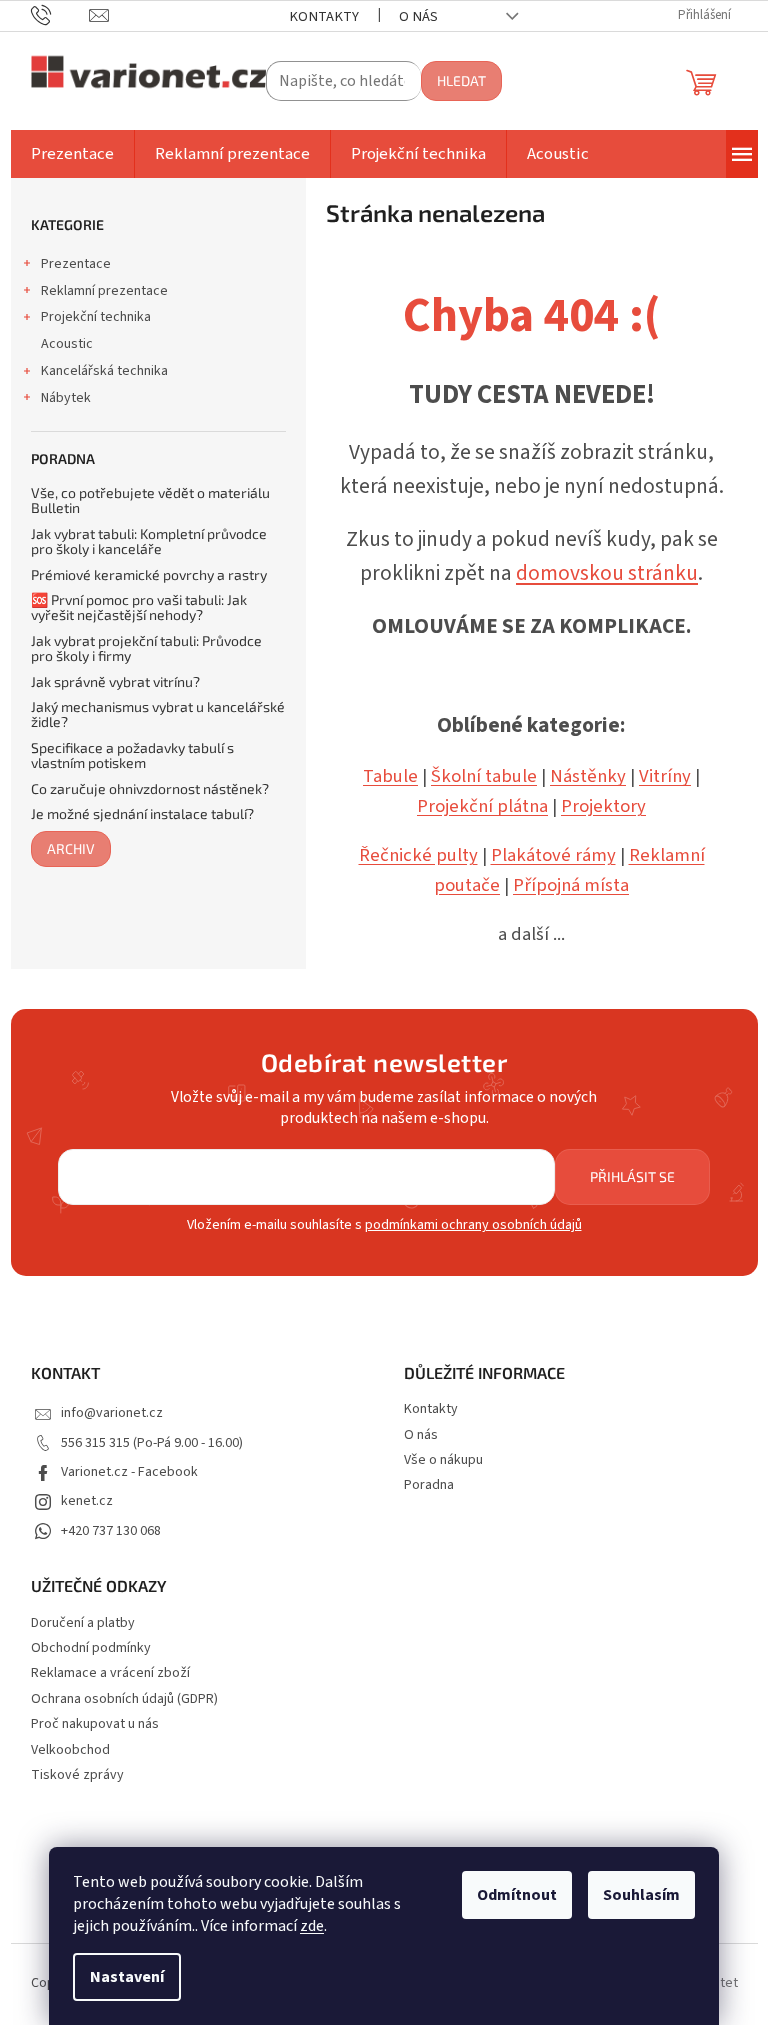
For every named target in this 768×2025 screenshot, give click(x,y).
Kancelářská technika (104, 371)
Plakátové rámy (553, 855)
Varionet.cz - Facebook (129, 1472)
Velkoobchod (70, 1750)
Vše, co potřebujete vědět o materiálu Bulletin (150, 500)
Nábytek (66, 398)
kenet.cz (87, 1501)
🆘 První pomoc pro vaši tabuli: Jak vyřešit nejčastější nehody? (139, 607)
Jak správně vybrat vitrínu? (115, 681)
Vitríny (665, 776)
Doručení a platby (83, 1623)
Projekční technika (96, 317)
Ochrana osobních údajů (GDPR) (124, 1699)
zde (312, 1926)
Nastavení (127, 1977)
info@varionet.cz (112, 1413)
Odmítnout (517, 1895)
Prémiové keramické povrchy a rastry (149, 574)
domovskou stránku (607, 573)
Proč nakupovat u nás (95, 1724)
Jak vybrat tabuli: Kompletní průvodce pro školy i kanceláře (149, 541)
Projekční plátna (482, 806)
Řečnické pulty (418, 855)
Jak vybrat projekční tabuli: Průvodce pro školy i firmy (146, 648)
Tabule (390, 776)
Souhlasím (641, 1895)
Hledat (461, 80)
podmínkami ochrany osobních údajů (473, 1225)
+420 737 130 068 (111, 1531)
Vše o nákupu (443, 1460)
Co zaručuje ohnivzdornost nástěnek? (150, 788)
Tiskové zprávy (77, 1775)
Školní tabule (484, 776)
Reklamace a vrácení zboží (110, 1673)
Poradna (429, 1485)
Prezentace (76, 264)
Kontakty (324, 16)
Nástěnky (588, 776)
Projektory (603, 806)
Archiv (71, 848)
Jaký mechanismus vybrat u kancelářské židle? (158, 714)
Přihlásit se (632, 1176)
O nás (418, 16)
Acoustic (67, 344)
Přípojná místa (571, 885)
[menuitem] (72, 154)
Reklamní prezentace (104, 291)
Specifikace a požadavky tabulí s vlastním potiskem (132, 755)
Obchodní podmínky (91, 1648)
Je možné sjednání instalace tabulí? (142, 813)
